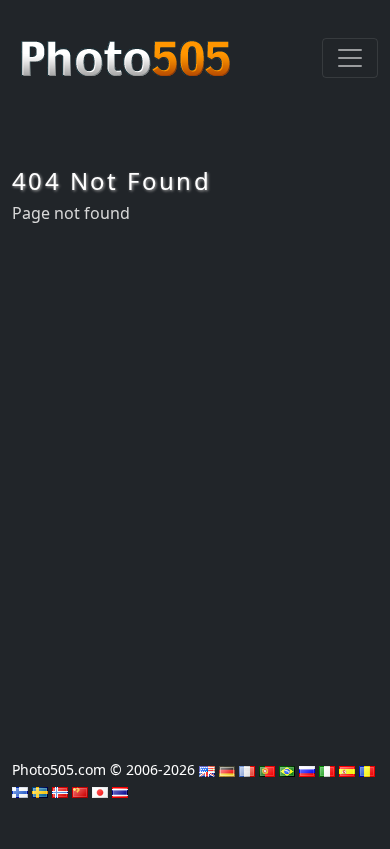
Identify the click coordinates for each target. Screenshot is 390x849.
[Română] (367, 769)
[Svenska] (40, 790)
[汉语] (80, 790)
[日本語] (100, 790)
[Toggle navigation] (350, 58)
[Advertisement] (195, 486)
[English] (207, 769)
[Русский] (307, 769)
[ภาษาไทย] (120, 790)
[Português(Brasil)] (287, 769)
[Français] (247, 769)
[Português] (267, 769)
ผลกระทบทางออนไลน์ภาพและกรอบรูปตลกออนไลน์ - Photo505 (128, 48)
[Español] (347, 769)
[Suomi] (20, 790)
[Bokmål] (60, 790)
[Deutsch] (227, 769)
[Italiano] (327, 769)
